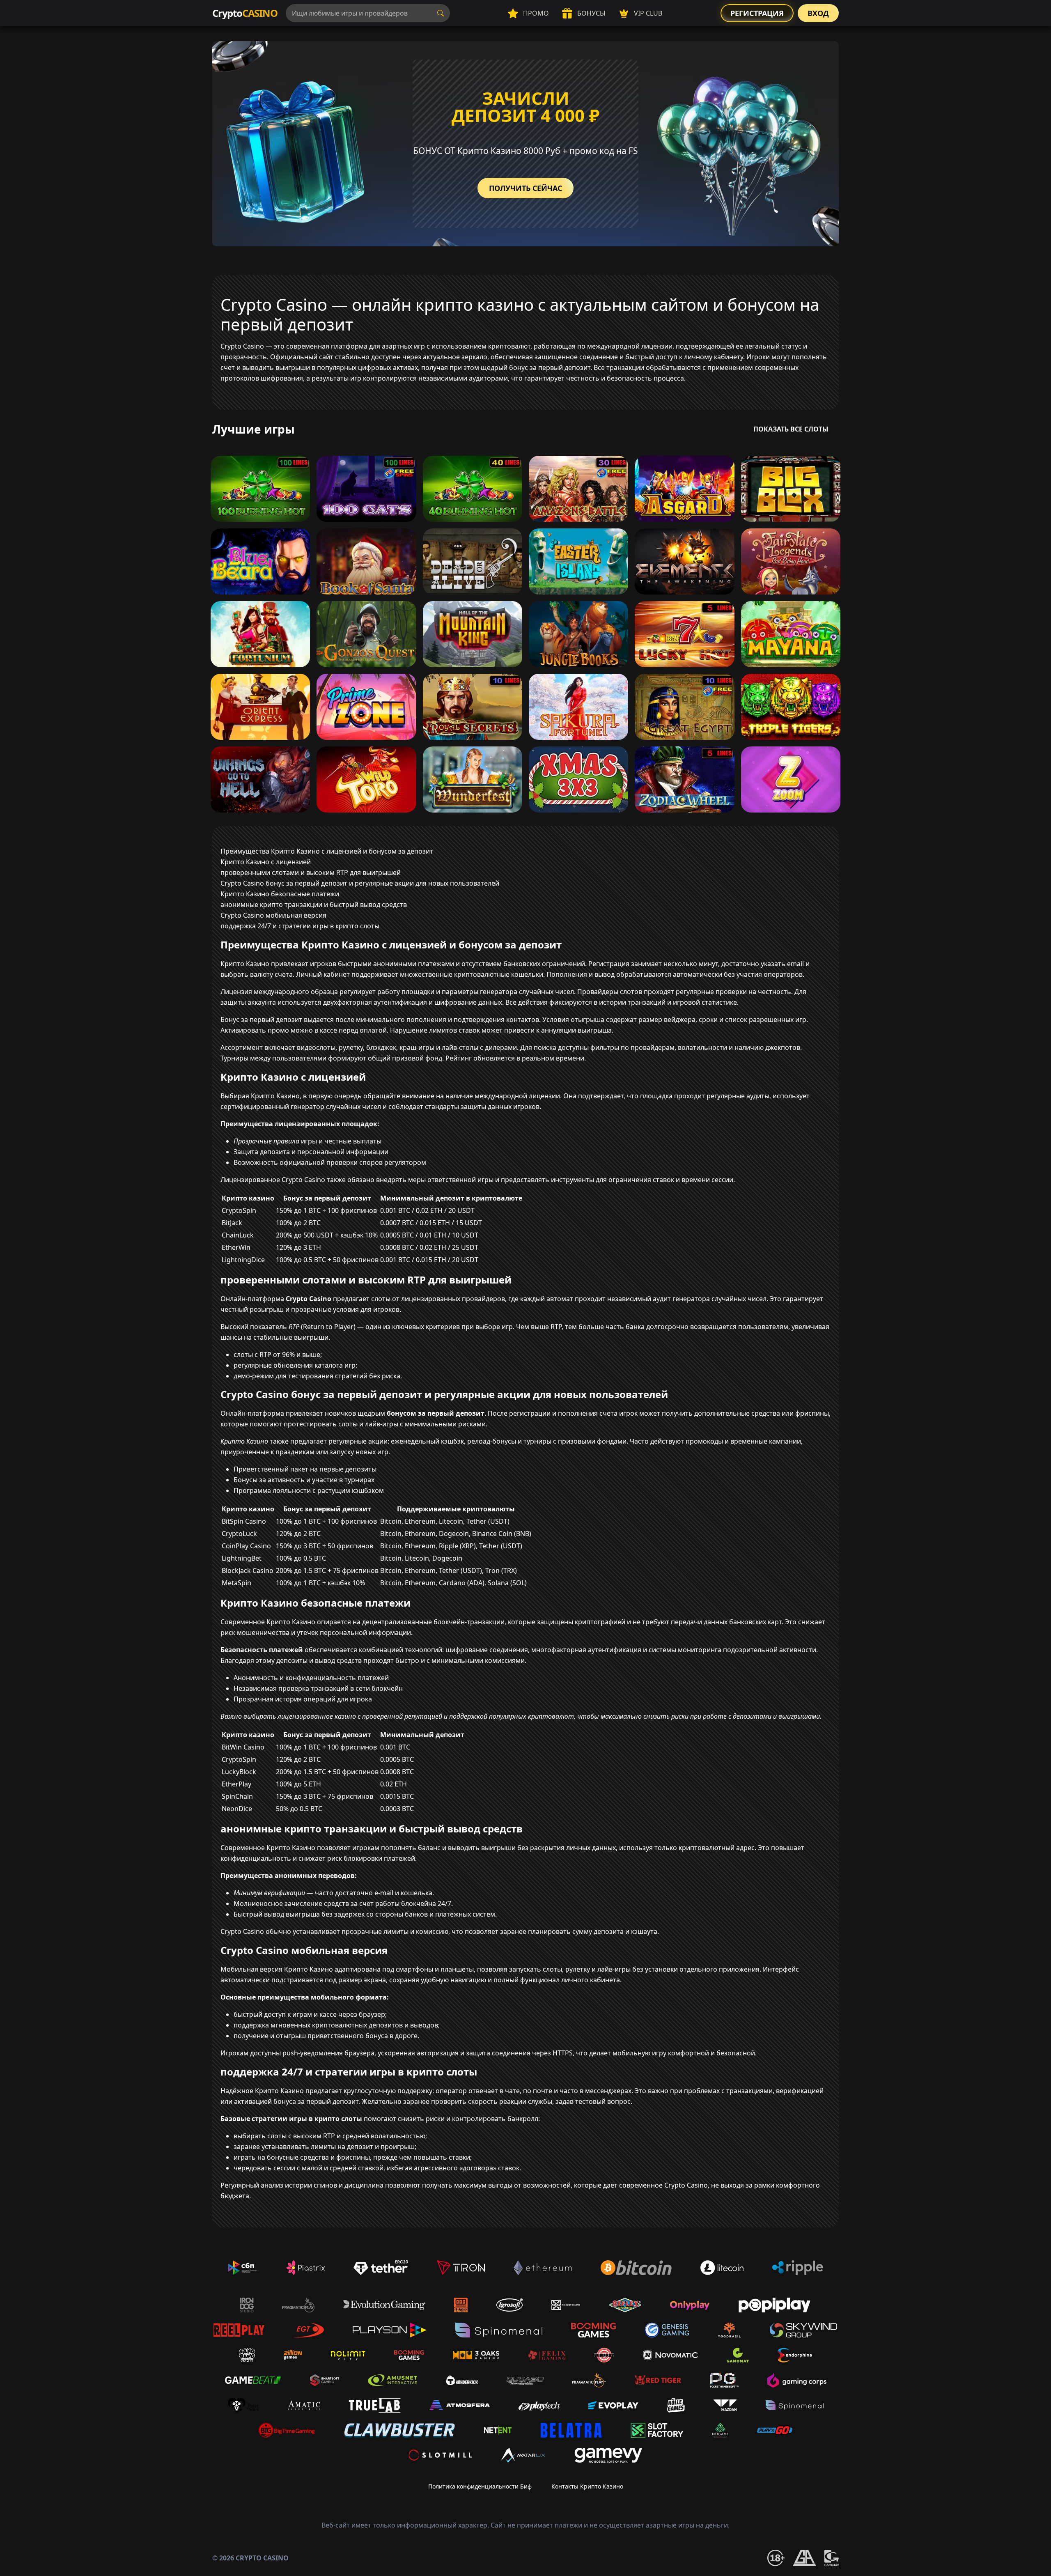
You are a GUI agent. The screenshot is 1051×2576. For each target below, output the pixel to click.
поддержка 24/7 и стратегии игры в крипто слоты (300, 926)
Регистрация (757, 13)
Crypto (245, 13)
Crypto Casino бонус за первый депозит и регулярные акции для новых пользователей (360, 883)
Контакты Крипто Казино (587, 2486)
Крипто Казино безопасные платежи (280, 894)
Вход (818, 13)
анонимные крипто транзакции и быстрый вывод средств (314, 905)
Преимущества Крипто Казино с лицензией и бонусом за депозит (327, 851)
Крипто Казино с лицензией (266, 862)
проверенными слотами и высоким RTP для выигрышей (311, 872)
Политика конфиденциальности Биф (480, 2486)
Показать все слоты (791, 429)
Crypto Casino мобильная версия (273, 915)
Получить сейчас (525, 188)
